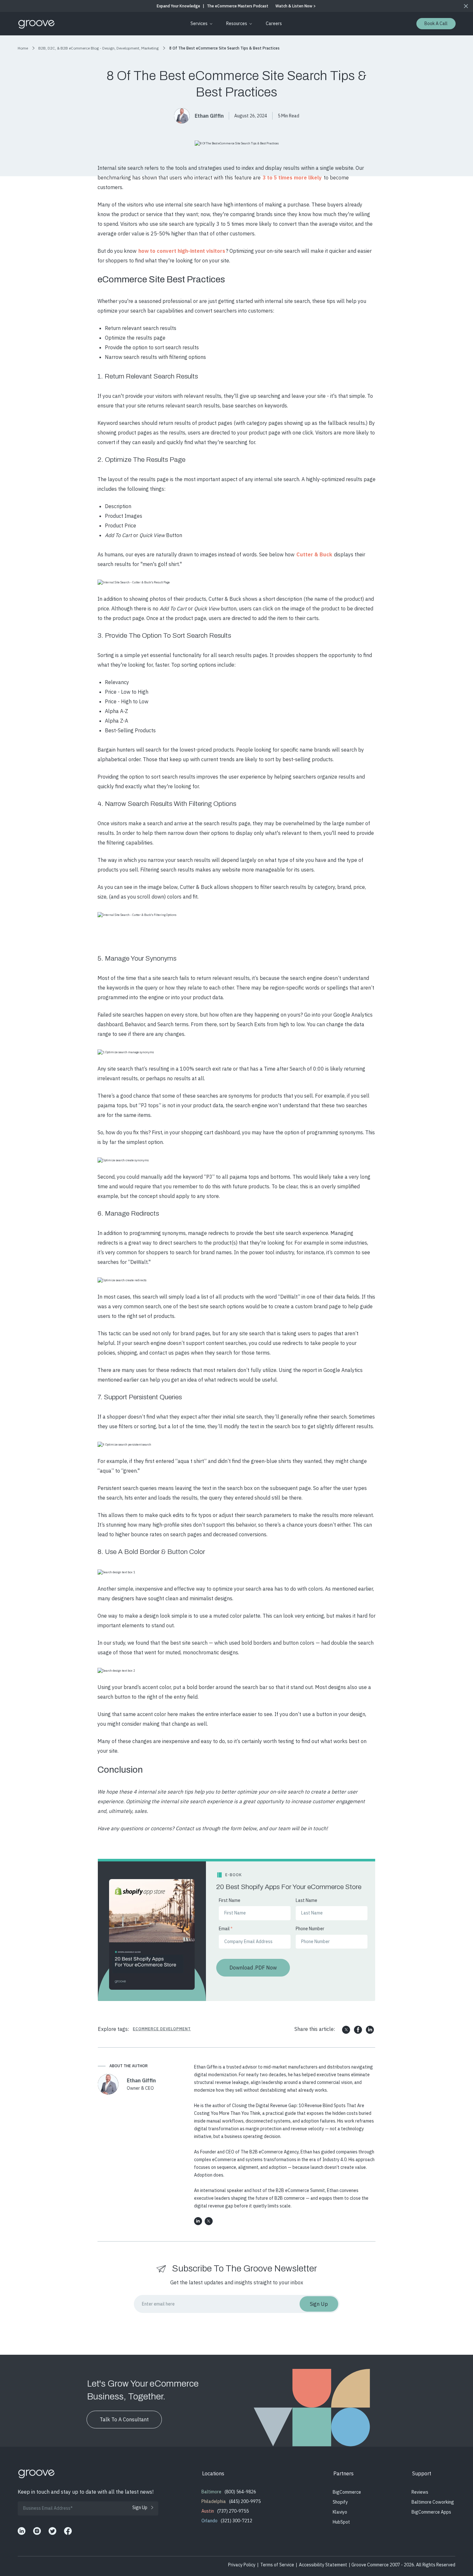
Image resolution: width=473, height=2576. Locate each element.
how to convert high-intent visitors (182, 251)
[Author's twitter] (209, 2221)
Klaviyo (340, 2512)
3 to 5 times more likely (292, 178)
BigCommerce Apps (431, 2512)
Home (23, 48)
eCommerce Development (162, 2029)
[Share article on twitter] (346, 2030)
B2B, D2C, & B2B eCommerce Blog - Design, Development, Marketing (98, 48)
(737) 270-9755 (233, 2511)
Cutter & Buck (314, 554)
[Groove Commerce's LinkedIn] (22, 2531)
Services (199, 23)
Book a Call (436, 23)
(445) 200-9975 (245, 2501)
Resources (237, 23)
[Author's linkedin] (198, 2221)
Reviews (420, 2492)
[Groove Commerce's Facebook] (68, 2531)
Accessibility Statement (323, 2565)
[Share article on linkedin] (370, 2030)
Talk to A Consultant (124, 2419)
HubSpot (341, 2522)
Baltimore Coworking (433, 2502)
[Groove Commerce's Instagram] (37, 2531)
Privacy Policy (242, 2565)
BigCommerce (347, 2492)
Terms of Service (277, 2565)
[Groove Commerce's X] (52, 2531)
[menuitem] (200, 24)
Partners (343, 2473)
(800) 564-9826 (240, 2492)
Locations (213, 2473)
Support (422, 2473)
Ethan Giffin (209, 116)
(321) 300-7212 (236, 2521)
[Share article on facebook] (358, 2030)
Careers (274, 23)
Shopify (340, 2502)
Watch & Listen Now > (296, 6)
